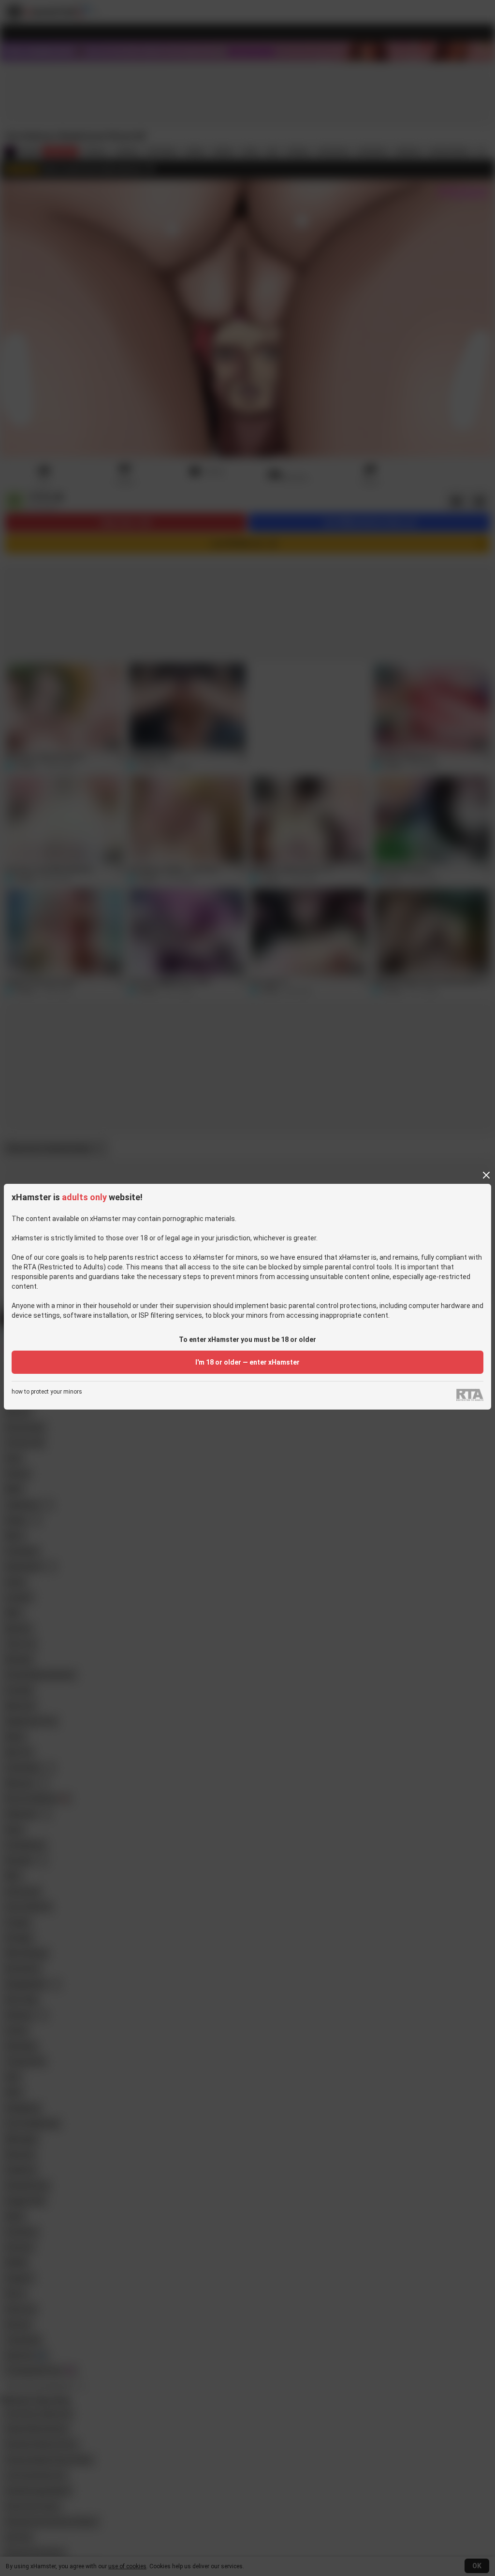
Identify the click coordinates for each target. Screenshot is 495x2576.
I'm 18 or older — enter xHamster (247, 1362)
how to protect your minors (47, 1392)
